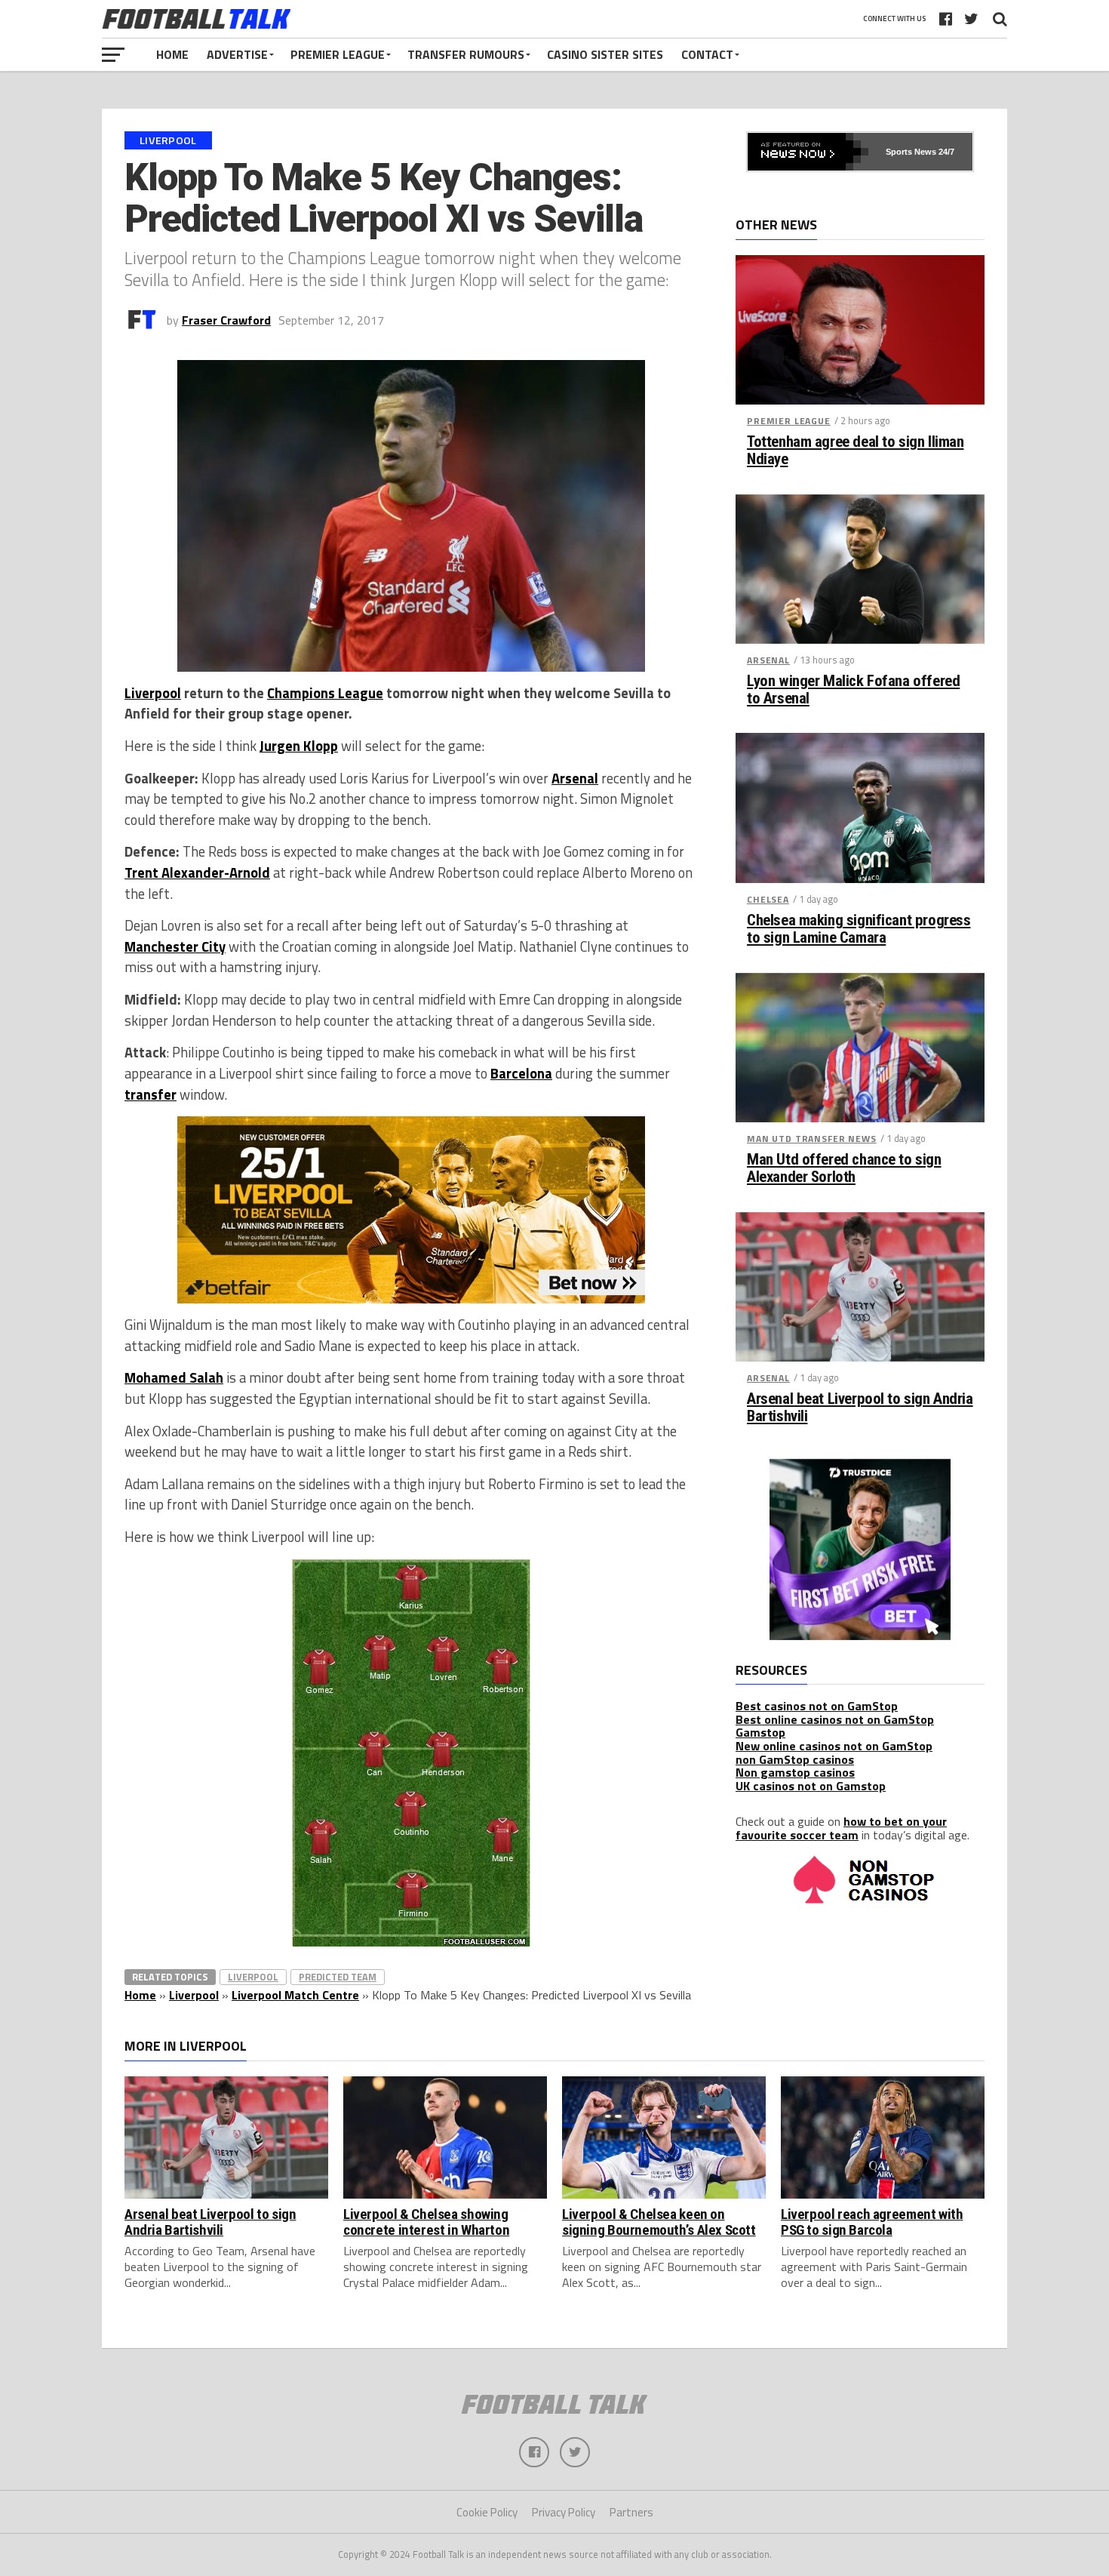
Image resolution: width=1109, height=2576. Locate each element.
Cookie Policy (487, 2512)
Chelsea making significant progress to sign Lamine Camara (859, 929)
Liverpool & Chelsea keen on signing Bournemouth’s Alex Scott (659, 2222)
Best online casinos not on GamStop (835, 1719)
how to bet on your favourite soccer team (841, 1828)
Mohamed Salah (174, 1377)
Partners (631, 2512)
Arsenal (575, 778)
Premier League (338, 54)
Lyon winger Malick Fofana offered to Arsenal (853, 690)
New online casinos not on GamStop (834, 1746)
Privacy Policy (564, 2512)
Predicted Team (338, 1977)
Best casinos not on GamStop (817, 1706)
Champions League (325, 693)
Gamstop (760, 1732)
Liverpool (153, 693)
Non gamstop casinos (795, 1772)
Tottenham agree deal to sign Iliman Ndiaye (855, 451)
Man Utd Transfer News (812, 1139)
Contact (707, 54)
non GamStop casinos (795, 1759)
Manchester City (175, 946)
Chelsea (768, 899)
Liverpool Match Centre (295, 1995)
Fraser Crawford (226, 320)
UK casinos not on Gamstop (811, 1786)
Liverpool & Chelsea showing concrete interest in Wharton (426, 2222)
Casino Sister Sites (605, 54)
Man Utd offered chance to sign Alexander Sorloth (844, 1168)
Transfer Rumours (466, 54)
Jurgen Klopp (299, 746)
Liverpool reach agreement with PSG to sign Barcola (872, 2222)
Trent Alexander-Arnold (197, 873)
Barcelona (521, 1073)
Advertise (237, 54)
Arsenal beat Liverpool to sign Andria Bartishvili (860, 1408)
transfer (151, 1094)
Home (172, 54)
